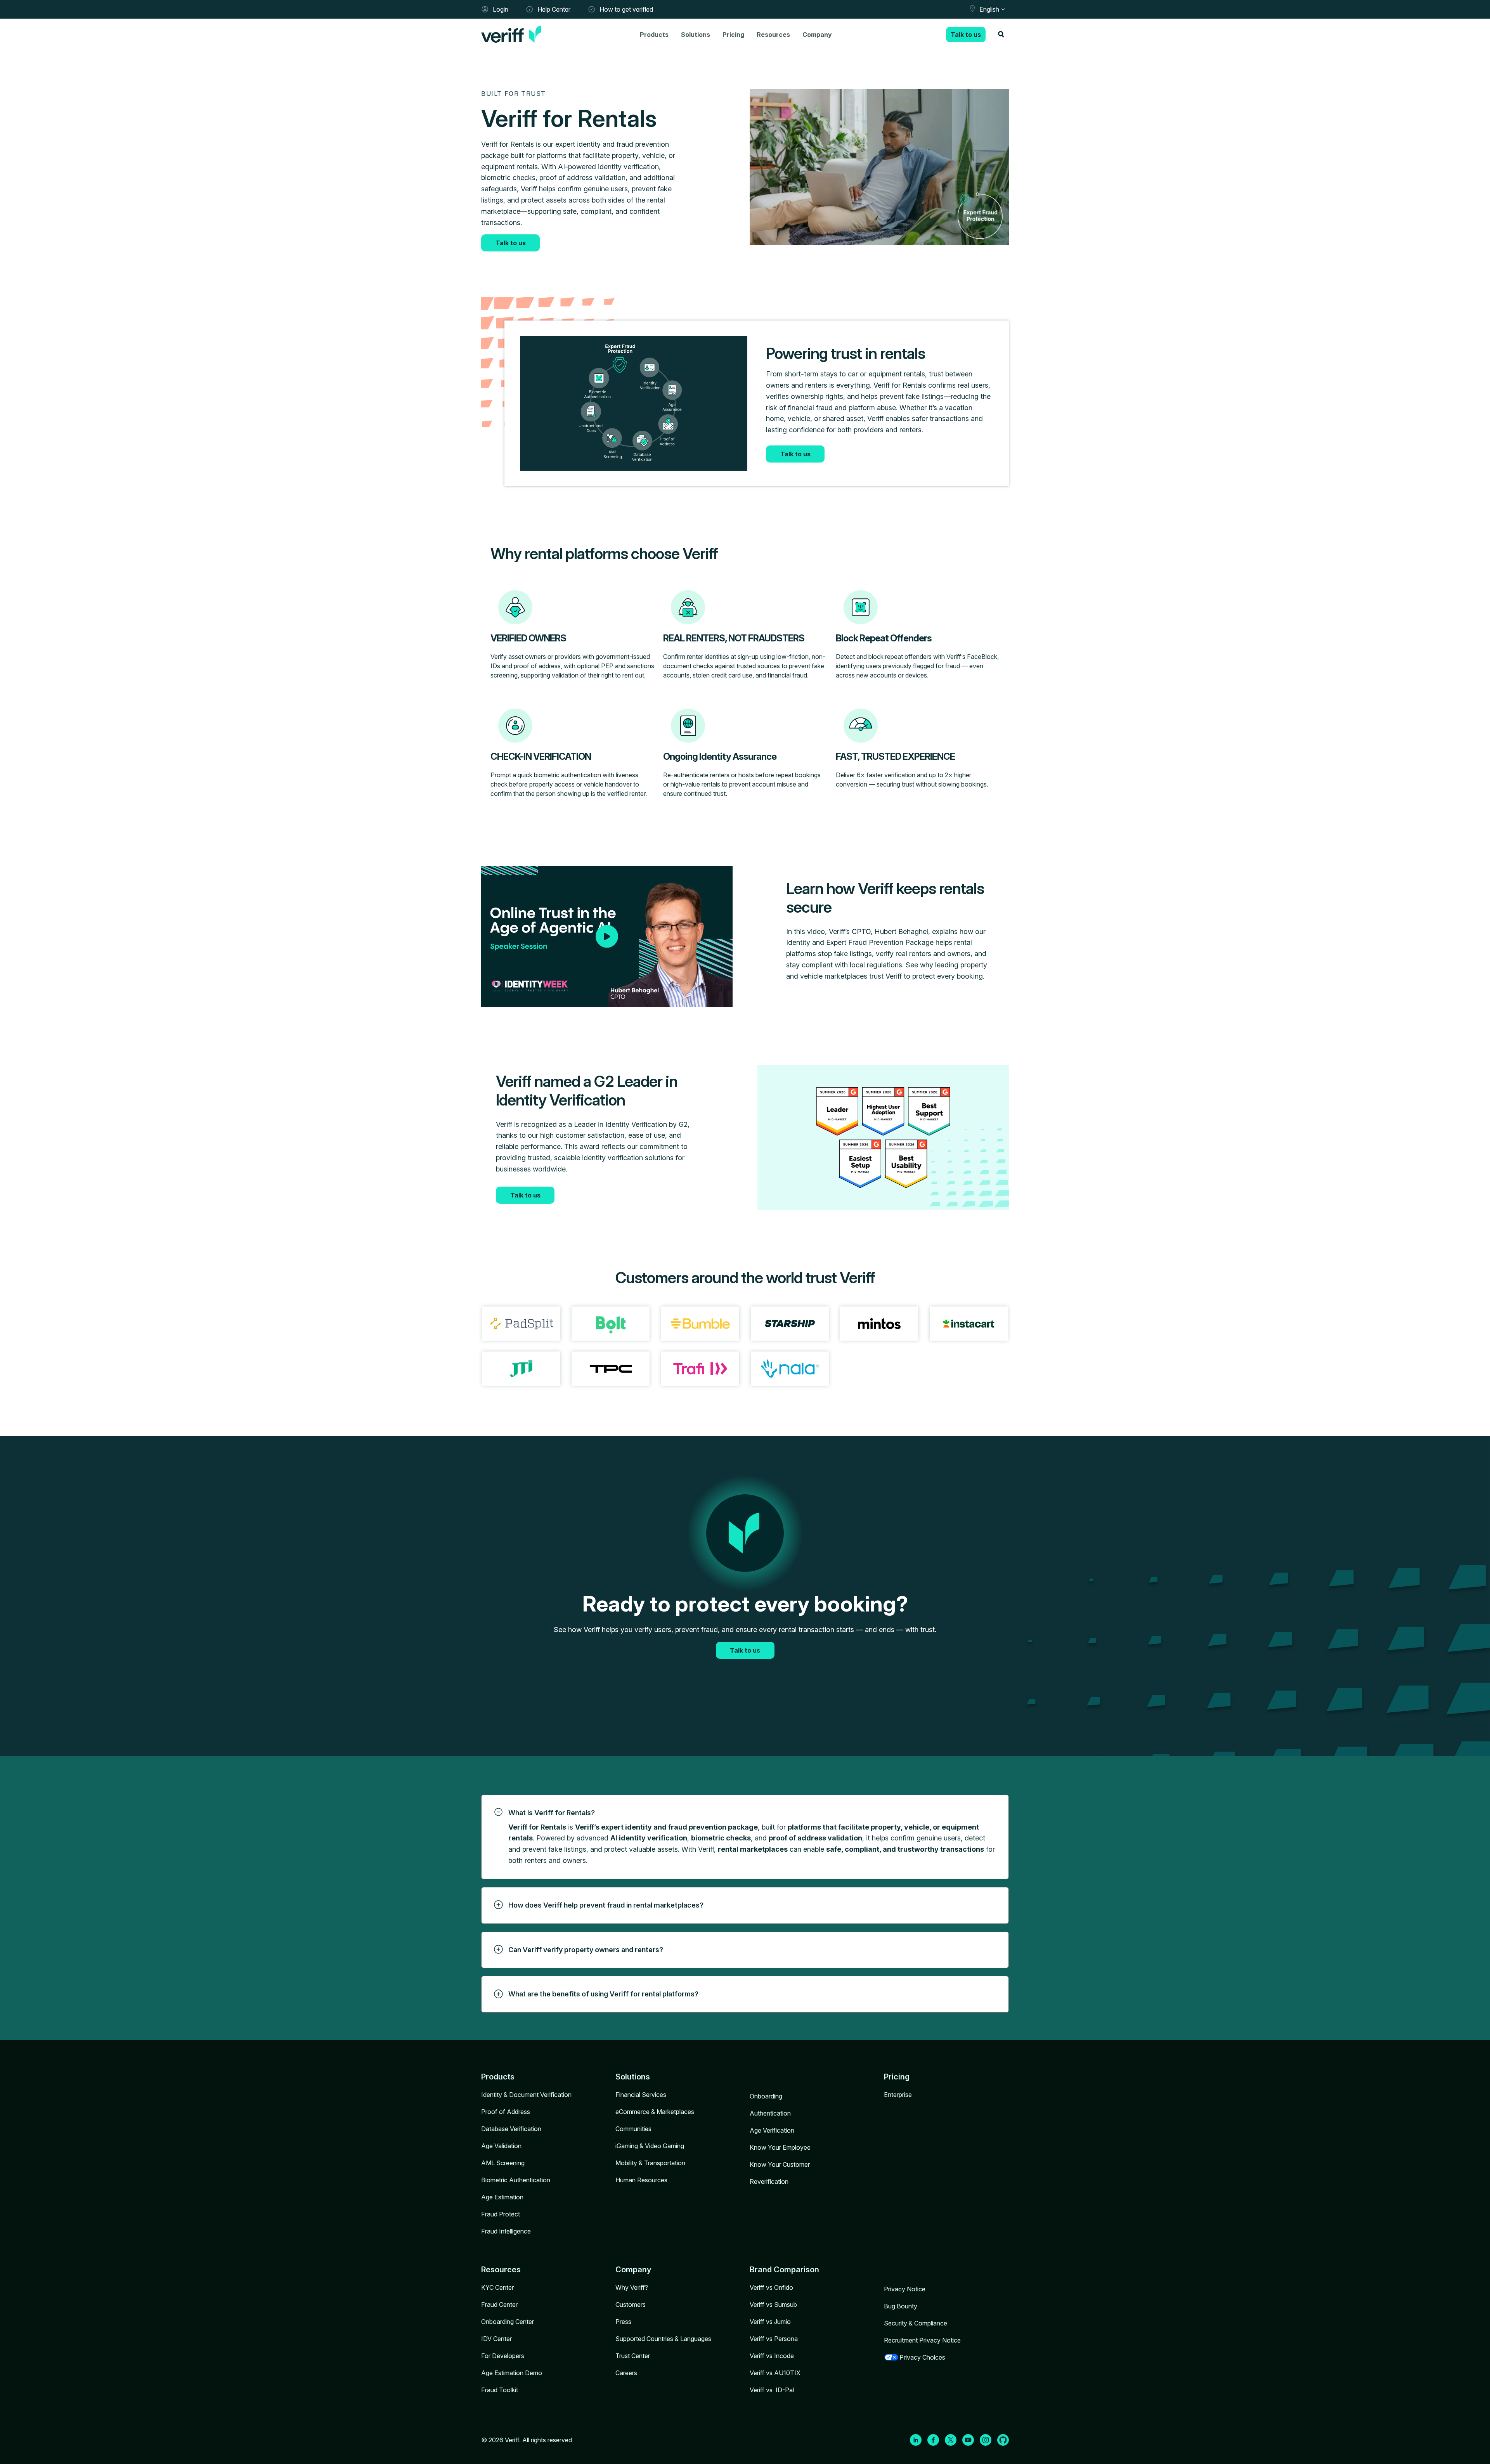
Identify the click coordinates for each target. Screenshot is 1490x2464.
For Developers (503, 2356)
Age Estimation (502, 2197)
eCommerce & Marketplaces (655, 2112)
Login (501, 9)
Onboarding (766, 2096)
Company (817, 35)
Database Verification (511, 2129)
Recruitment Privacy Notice (922, 2340)
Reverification (769, 2182)
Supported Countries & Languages (663, 2339)
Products (654, 35)
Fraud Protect (501, 2214)
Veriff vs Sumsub (773, 2305)
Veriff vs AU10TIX (775, 2373)
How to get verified (626, 9)
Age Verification (772, 2130)
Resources (773, 35)
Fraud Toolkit (500, 2390)
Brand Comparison (784, 2270)
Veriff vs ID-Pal (772, 2390)
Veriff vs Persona (774, 2339)
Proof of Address (506, 2112)
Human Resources (641, 2180)
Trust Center (633, 2356)
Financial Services (641, 2095)
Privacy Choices (922, 2357)
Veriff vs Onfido (771, 2287)
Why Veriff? (632, 2287)
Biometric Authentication (516, 2180)
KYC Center (497, 2287)
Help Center (554, 9)
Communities (633, 2129)
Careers (626, 2373)
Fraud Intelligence (506, 2231)
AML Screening (503, 2163)
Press (623, 2322)
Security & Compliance (916, 2323)
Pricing (733, 35)
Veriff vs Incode (772, 2356)
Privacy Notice (905, 2289)
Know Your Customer (780, 2164)
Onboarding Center (508, 2322)
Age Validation (501, 2146)
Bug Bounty (901, 2306)
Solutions (696, 35)
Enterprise (898, 2095)
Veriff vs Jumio (770, 2322)
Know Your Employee (780, 2147)
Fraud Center (499, 2305)
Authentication (770, 2113)
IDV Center (496, 2339)
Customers (631, 2305)
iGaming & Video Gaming (650, 2146)
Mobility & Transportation (650, 2163)
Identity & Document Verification (526, 2095)
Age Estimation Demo (512, 2373)
